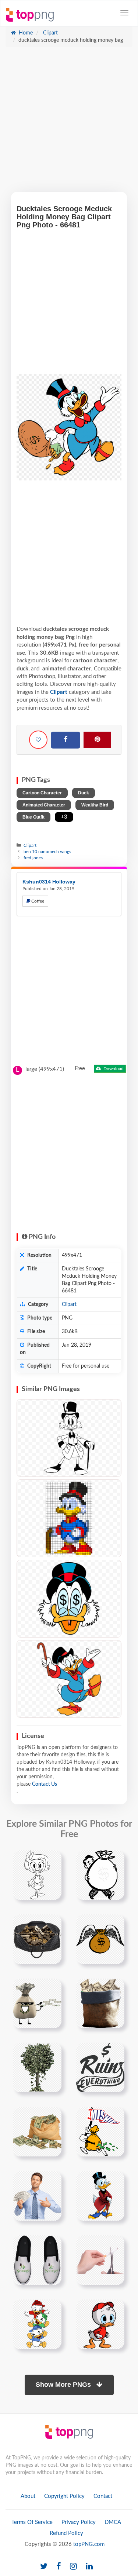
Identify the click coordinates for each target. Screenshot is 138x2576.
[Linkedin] (89, 2567)
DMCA (113, 2522)
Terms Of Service (32, 2522)
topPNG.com (89, 2544)
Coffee (37, 901)
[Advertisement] (69, 123)
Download (113, 1069)
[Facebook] (66, 740)
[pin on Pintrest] (52, 1860)
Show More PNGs (64, 2385)
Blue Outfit (33, 817)
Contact (103, 2496)
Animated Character (44, 805)
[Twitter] (44, 2567)
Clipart (50, 33)
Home (25, 33)
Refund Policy (66, 2533)
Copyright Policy (64, 2496)
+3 (64, 817)
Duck (84, 793)
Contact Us (45, 1784)
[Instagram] (73, 2567)
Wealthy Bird (95, 805)
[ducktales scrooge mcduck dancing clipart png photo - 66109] (69, 1679)
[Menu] (124, 13)
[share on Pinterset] (97, 740)
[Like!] (38, 740)
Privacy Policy (79, 2522)
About (28, 2496)
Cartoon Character (42, 793)
